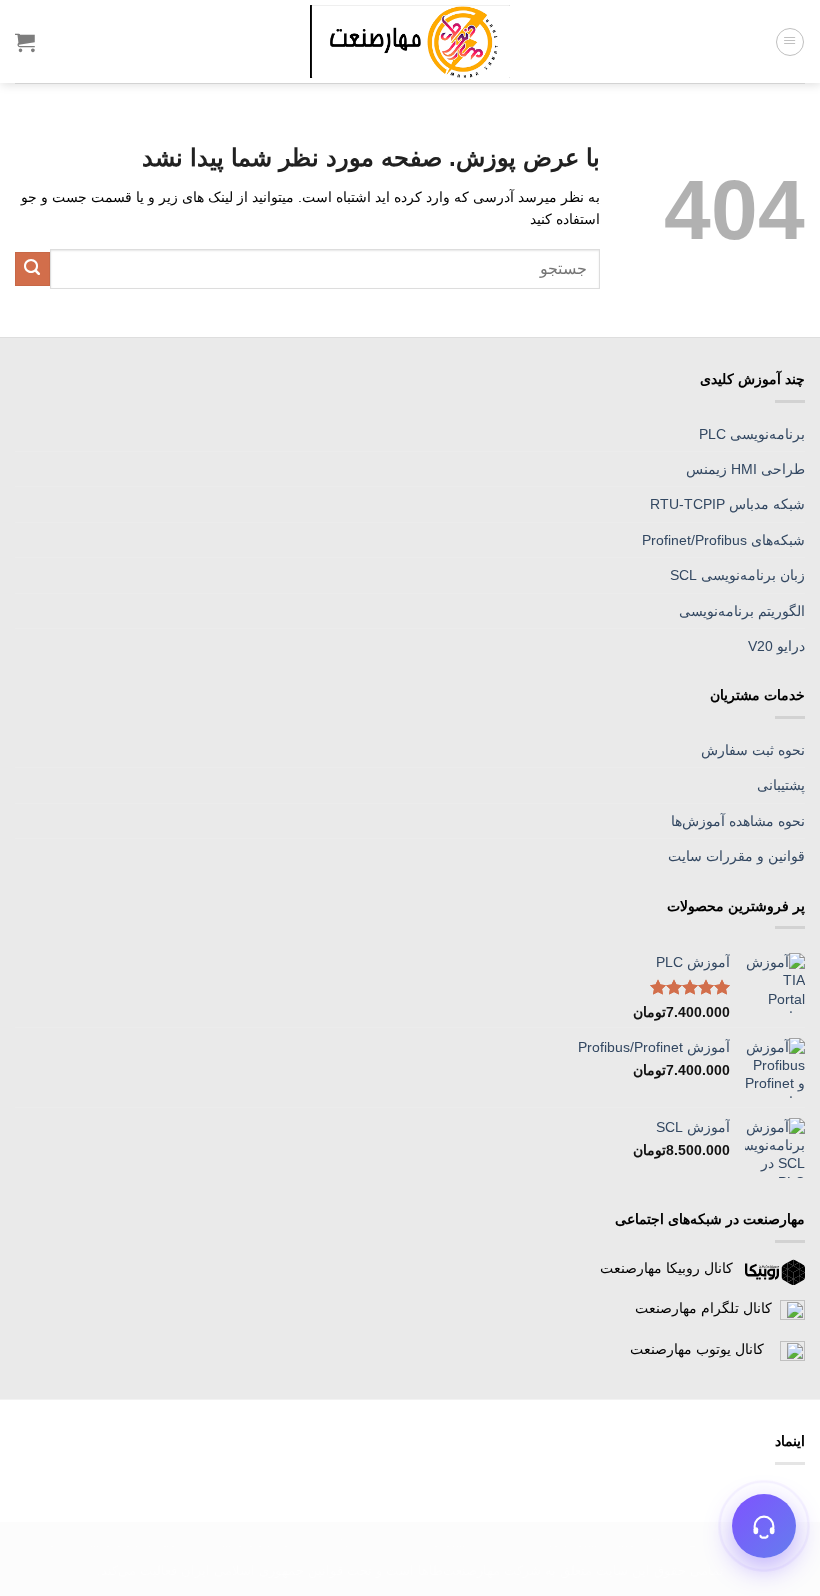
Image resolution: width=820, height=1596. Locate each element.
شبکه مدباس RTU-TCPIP (727, 504)
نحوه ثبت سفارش (753, 750)
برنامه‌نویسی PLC (752, 434)
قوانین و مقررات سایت (736, 856)
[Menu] (790, 42)
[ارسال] (32, 269)
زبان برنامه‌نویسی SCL (737, 575)
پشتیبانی (781, 785)
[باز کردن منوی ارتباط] (764, 1526)
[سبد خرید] (25, 42)
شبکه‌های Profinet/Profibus (723, 540)
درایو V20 (776, 646)
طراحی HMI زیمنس (745, 469)
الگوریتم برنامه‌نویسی (742, 611)
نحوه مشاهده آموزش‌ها (738, 821)
